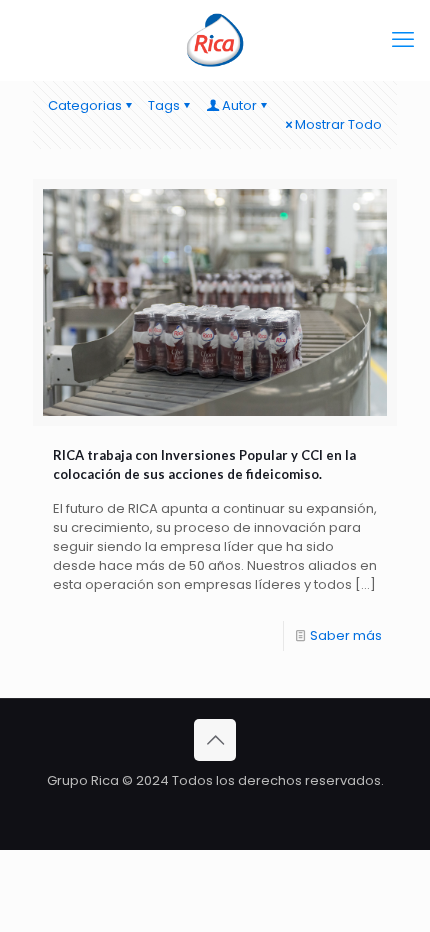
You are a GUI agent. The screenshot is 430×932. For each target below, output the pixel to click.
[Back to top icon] (215, 740)
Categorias (85, 105)
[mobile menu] (403, 40)
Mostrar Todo (338, 124)
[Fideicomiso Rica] (215, 40)
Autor (239, 105)
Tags (164, 105)
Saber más (346, 635)
